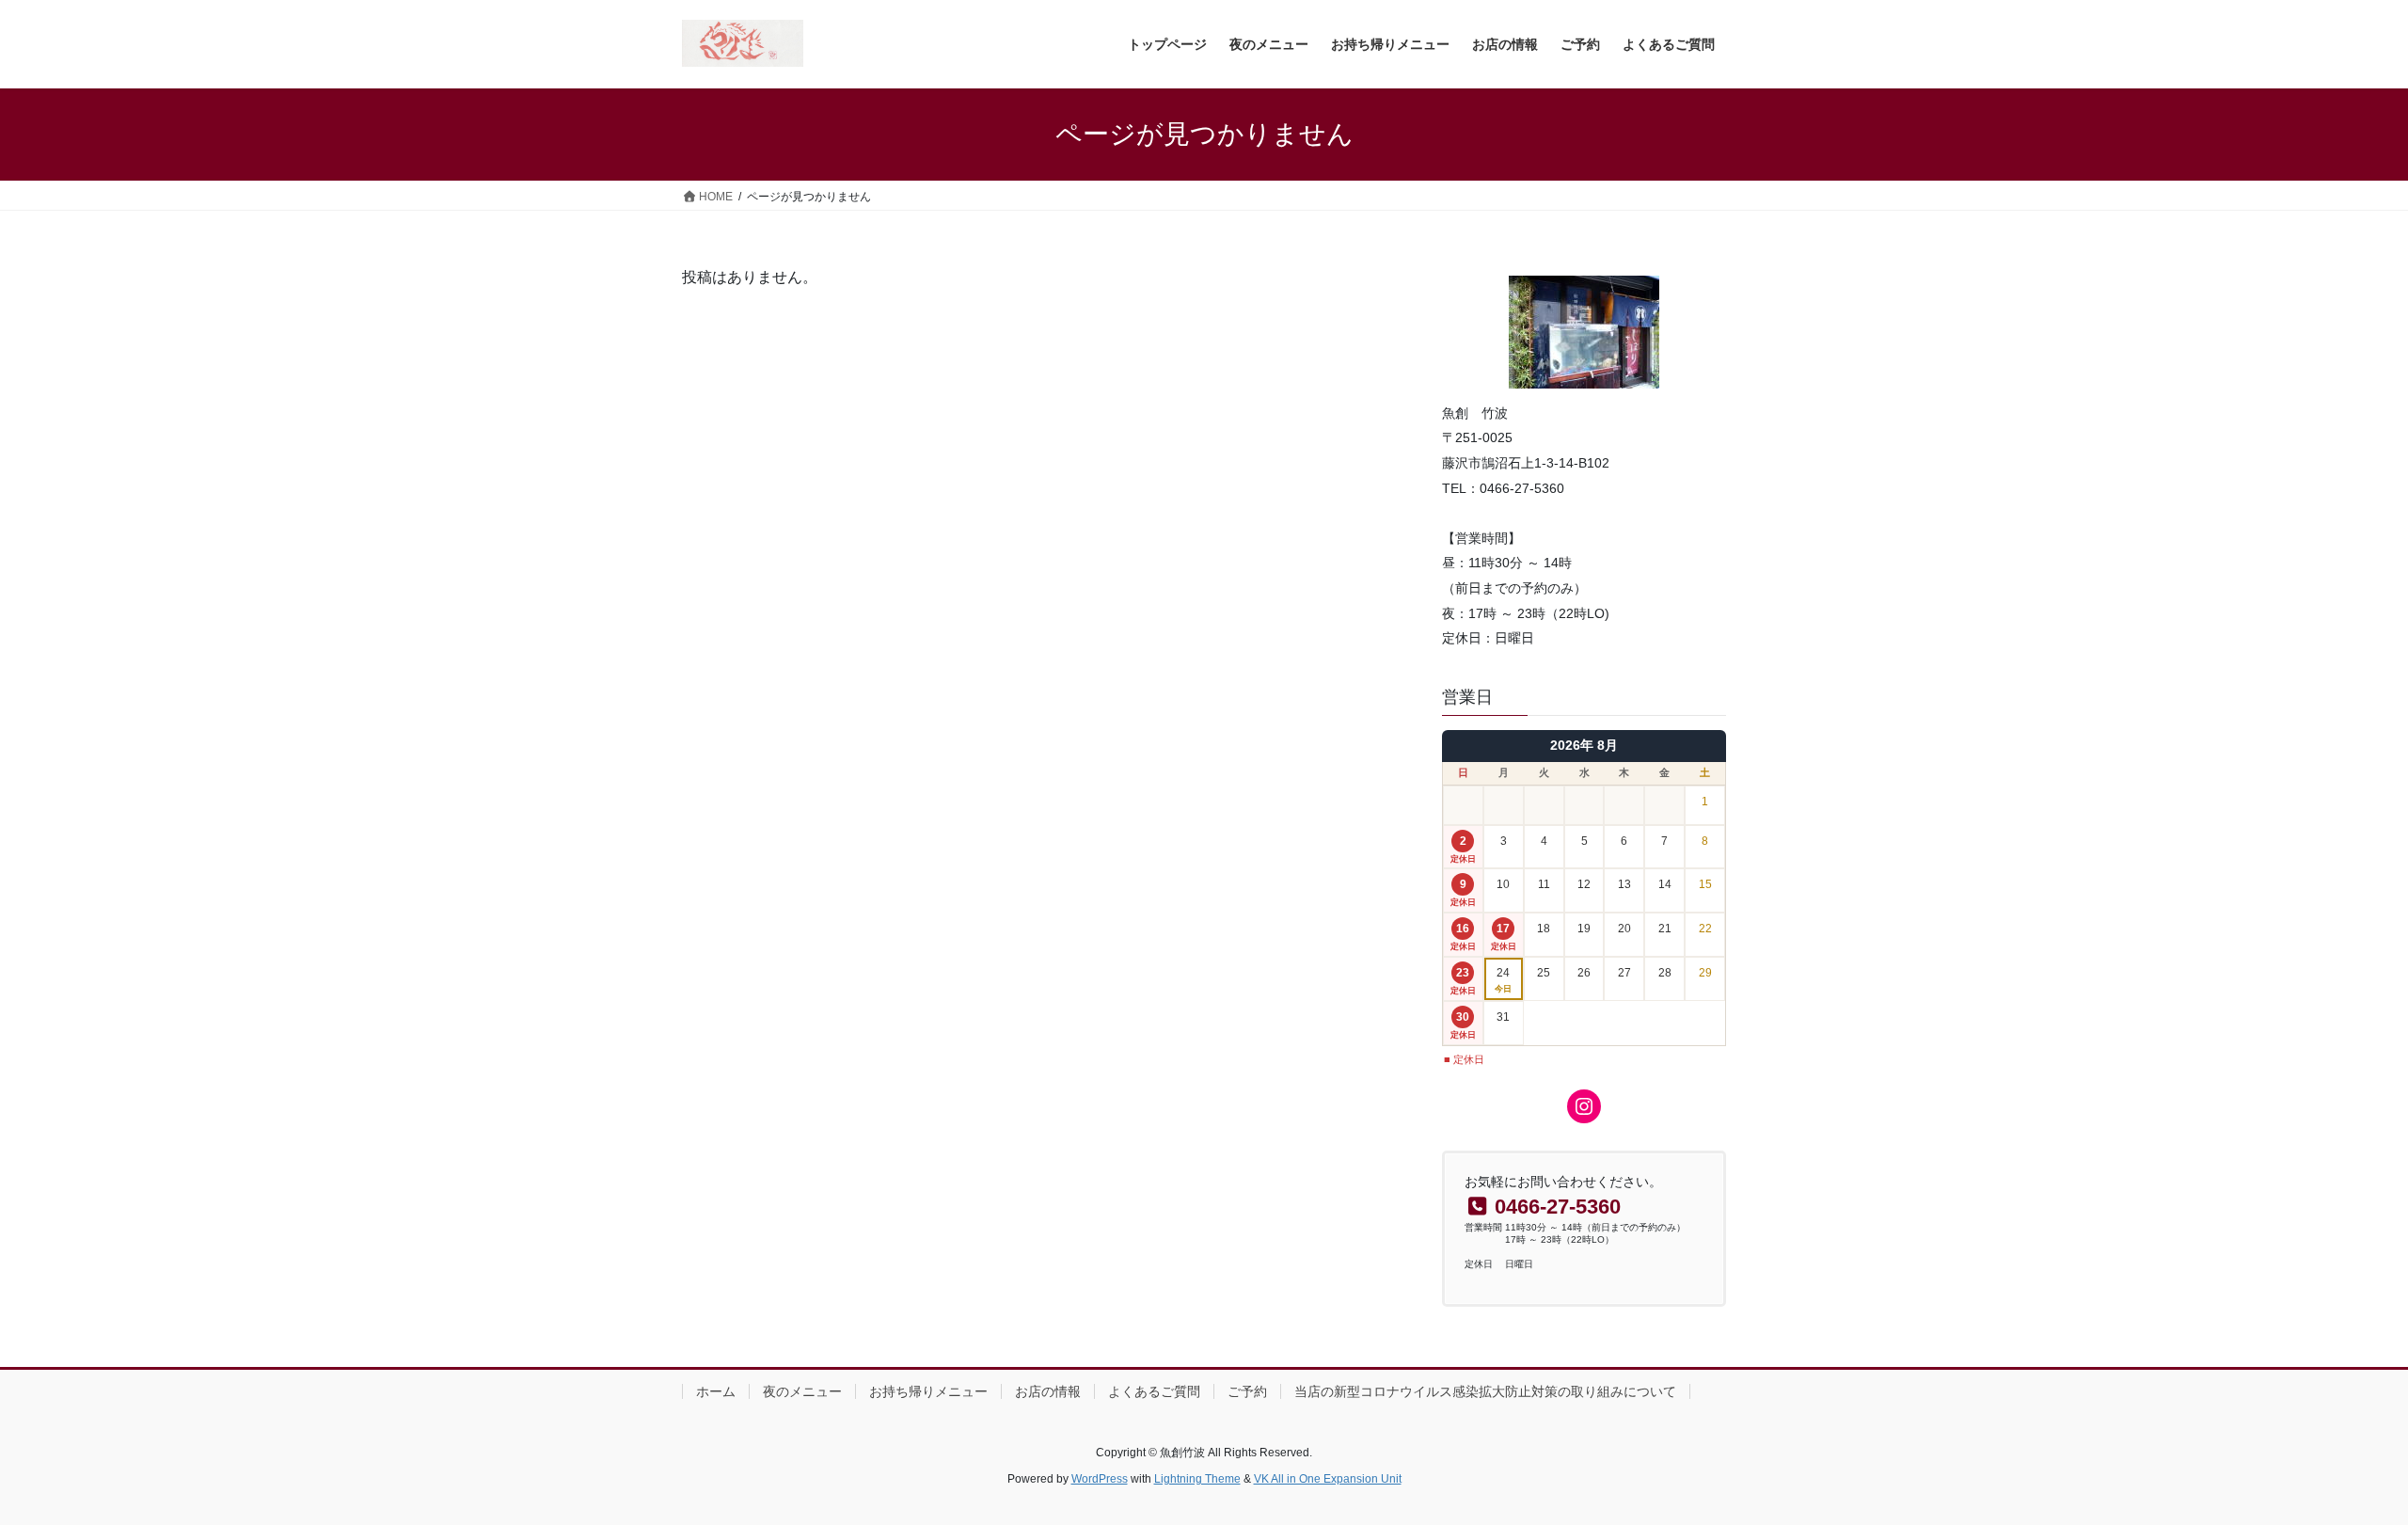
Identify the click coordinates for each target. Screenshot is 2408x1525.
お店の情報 (1048, 1391)
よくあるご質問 (1154, 1391)
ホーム (716, 1391)
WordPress (1100, 1479)
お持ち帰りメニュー (928, 1391)
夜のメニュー (802, 1391)
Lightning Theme (1197, 1479)
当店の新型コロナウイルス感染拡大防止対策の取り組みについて (1485, 1391)
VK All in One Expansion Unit (1328, 1479)
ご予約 (1247, 1391)
